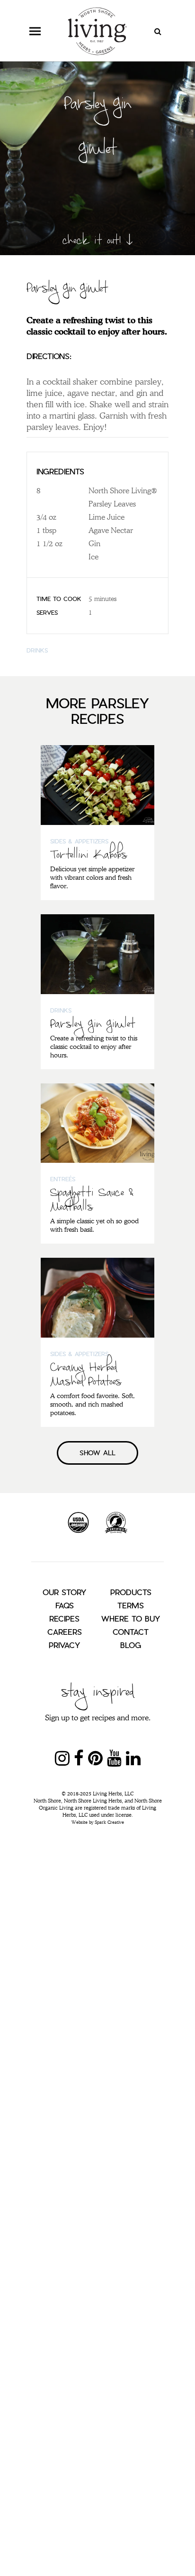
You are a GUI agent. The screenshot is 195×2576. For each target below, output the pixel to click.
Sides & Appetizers (79, 841)
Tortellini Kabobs (89, 856)
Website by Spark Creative (98, 1822)
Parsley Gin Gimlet (93, 1025)
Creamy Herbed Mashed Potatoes (86, 1375)
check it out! (92, 239)
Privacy (64, 1645)
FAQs (65, 1605)
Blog (131, 1645)
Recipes (64, 1619)
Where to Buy (131, 1619)
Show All (97, 1453)
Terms (131, 1605)
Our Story (64, 1592)
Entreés (63, 1179)
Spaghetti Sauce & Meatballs (92, 1201)
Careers (65, 1632)
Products (131, 1592)
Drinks (37, 650)
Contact (131, 1632)
